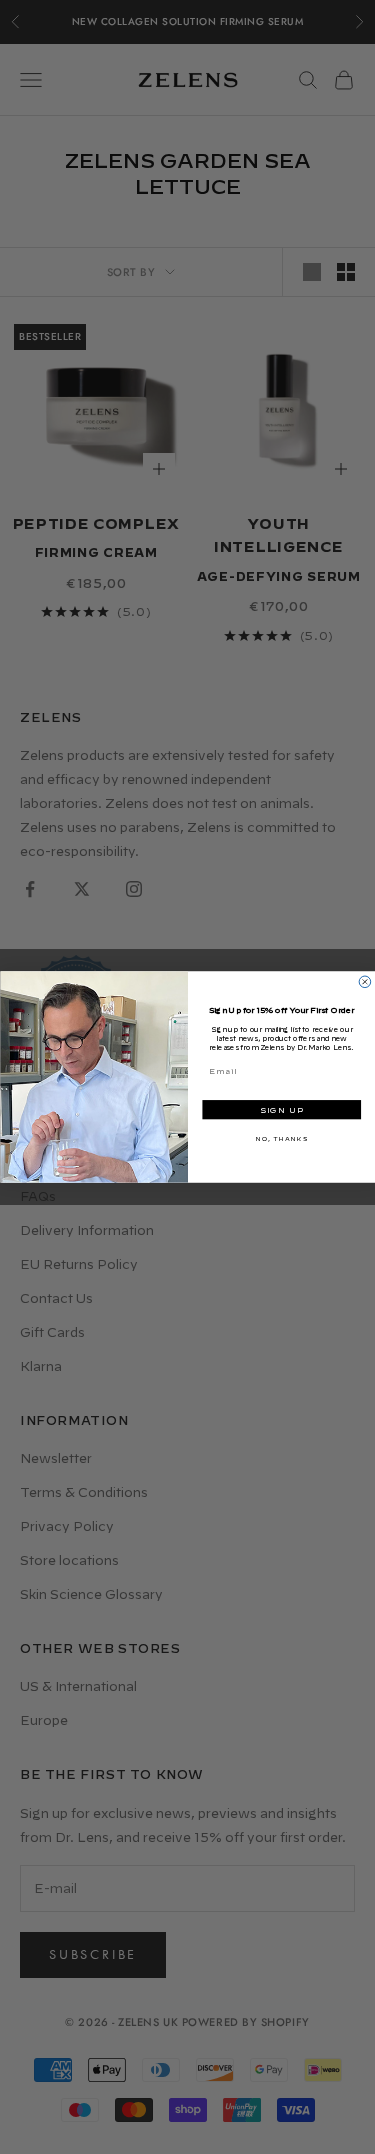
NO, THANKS (281, 1138)
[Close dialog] (365, 982)
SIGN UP (281, 1110)
